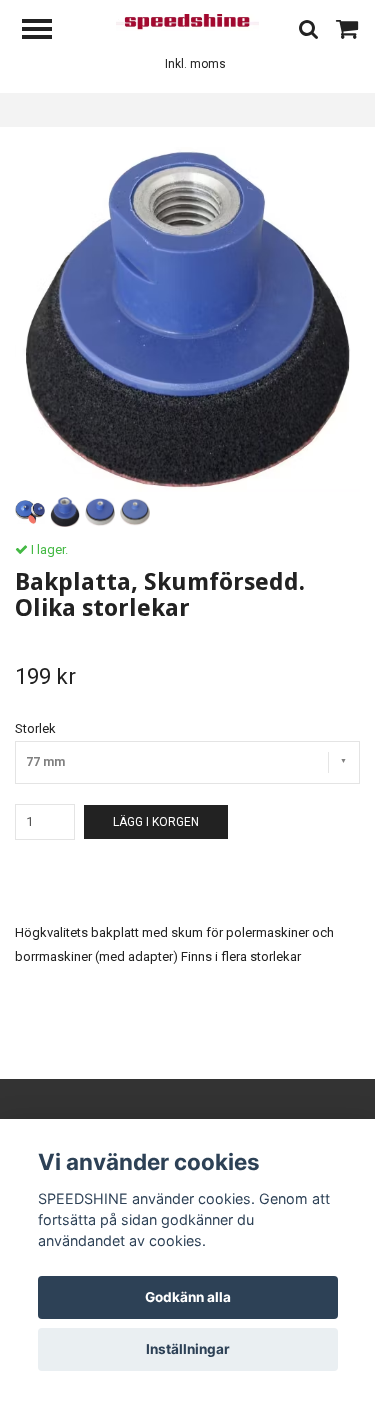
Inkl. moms (195, 64)
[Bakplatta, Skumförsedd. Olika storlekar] (187, 319)
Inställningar (188, 1349)
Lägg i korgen (156, 822)
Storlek (35, 728)
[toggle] (47, 31)
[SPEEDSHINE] (187, 21)
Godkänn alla (188, 1297)
